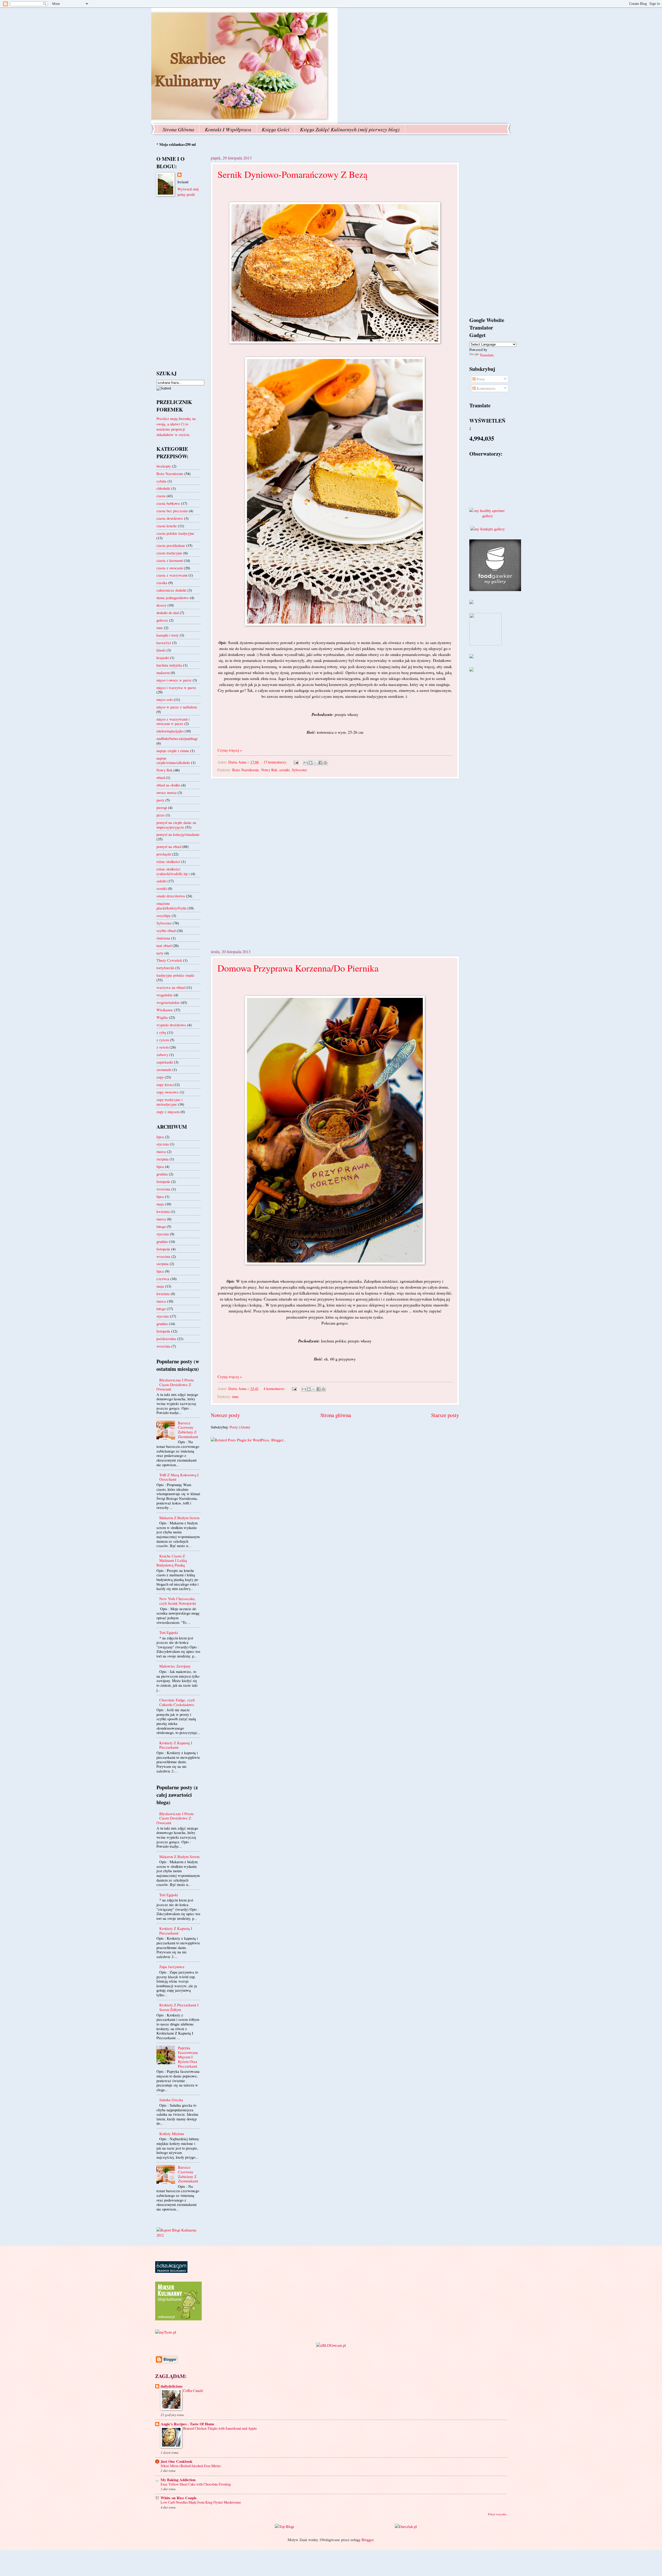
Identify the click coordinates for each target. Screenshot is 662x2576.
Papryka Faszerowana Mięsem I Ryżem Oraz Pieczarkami (188, 2057)
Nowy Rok (269, 770)
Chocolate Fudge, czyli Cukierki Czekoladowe (177, 1702)
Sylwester (299, 770)
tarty (160, 953)
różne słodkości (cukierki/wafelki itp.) (173, 871)
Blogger (367, 2540)
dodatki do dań (168, 613)
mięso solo (165, 699)
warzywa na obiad (171, 987)
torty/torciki (165, 968)
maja (160, 1204)
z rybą (161, 1032)
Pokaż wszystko (497, 2514)
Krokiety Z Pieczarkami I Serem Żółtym (179, 2007)
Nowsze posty (225, 1415)
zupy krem (164, 1084)
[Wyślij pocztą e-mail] (306, 763)
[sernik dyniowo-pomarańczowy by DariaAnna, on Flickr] (335, 342)
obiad (161, 777)
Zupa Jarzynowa (172, 1967)
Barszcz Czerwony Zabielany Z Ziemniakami (188, 1430)
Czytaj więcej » (230, 750)
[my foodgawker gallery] (495, 590)
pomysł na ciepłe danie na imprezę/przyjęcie (176, 825)
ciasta (161, 496)
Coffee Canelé (193, 2391)
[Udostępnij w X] (315, 763)
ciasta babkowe (168, 503)
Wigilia (162, 1017)
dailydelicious (172, 2386)
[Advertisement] (335, 863)
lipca (160, 1137)
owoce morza (167, 792)
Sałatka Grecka (171, 2100)
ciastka (162, 583)
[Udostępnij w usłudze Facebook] (320, 763)
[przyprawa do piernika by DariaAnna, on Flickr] (335, 1263)
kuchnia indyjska (169, 665)
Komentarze (486, 388)
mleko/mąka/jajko (170, 731)
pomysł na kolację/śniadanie (178, 834)
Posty (480, 379)
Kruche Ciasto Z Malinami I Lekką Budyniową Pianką (172, 1560)
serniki (284, 770)
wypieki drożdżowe (171, 1025)
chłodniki (163, 488)
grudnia (162, 1174)
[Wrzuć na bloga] (311, 763)
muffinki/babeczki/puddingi (177, 738)
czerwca (163, 1279)
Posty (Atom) (240, 1427)
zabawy (162, 1054)
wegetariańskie (168, 1002)
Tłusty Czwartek (169, 960)
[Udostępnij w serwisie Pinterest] (325, 763)
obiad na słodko (168, 785)
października (166, 1339)
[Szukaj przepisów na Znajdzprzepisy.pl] (284, 2526)
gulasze (162, 620)
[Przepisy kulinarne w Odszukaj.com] (171, 2271)
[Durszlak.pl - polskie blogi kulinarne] (406, 2526)
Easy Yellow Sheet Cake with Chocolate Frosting (196, 2484)
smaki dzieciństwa (171, 896)
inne (235, 1396)
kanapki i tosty (168, 635)
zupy (160, 1077)
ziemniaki (164, 1069)
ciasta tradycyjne (169, 553)
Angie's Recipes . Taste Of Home (187, 2424)
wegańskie (165, 995)
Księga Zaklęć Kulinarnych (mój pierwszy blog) (350, 129)
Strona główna (336, 1415)
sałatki (161, 881)
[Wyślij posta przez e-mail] (295, 762)
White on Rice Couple (179, 2498)
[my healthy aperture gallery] (487, 516)
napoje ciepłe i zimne (173, 751)
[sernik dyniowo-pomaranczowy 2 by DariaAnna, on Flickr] (335, 624)
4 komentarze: (275, 1388)
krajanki (163, 658)
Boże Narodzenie (246, 770)
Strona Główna (178, 129)
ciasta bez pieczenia (172, 511)
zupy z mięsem (168, 1112)
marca (161, 1151)
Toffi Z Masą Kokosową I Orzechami (179, 1477)
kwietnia (163, 1211)
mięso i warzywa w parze (176, 687)
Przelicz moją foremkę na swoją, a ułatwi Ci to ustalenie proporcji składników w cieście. (176, 426)
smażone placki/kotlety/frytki (171, 906)
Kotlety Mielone (172, 2134)
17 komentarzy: (276, 762)
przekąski (164, 854)
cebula (161, 481)
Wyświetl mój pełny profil (188, 192)
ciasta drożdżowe (170, 518)
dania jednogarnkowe (173, 598)
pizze (161, 815)
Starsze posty (445, 1415)
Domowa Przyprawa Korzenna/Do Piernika (298, 968)
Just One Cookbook (176, 2461)
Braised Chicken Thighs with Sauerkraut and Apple (220, 2428)
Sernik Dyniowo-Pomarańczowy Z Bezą (292, 174)
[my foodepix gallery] (488, 529)
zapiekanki (165, 1062)
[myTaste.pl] (166, 2332)
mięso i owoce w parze (174, 680)
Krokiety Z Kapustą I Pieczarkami (176, 1745)
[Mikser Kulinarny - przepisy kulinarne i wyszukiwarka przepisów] (178, 2319)
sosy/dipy (164, 915)
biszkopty (164, 466)
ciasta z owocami (170, 568)
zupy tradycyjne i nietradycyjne (170, 1102)
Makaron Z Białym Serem (179, 1518)
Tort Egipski (169, 1632)
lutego (161, 1226)
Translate (487, 355)
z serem (163, 1047)
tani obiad (164, 945)
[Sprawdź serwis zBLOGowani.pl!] (331, 2345)
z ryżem (163, 1040)
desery (161, 605)
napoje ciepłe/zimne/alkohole (173, 760)
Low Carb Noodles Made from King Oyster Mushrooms (201, 2502)
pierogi (162, 807)
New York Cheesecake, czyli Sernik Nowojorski (178, 1601)
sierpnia (163, 1159)
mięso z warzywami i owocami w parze (173, 721)
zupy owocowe (168, 1092)
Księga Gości (276, 129)
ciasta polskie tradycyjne (175, 533)
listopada (163, 1181)
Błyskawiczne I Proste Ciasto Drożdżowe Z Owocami (175, 1384)
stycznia (163, 1144)
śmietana (163, 938)
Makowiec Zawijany (175, 1666)
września (163, 1189)
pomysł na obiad (169, 846)
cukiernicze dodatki (171, 590)
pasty (160, 800)
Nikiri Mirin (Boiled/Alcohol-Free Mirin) (191, 2466)
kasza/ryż (164, 643)
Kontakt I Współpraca (228, 129)
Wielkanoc (165, 1010)
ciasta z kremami (170, 560)
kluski (161, 650)
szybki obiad (166, 930)
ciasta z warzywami (172, 575)
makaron (163, 672)
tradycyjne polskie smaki (175, 975)
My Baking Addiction (178, 2480)
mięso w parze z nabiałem (177, 707)
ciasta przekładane (171, 545)
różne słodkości (168, 861)
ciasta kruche (167, 526)
